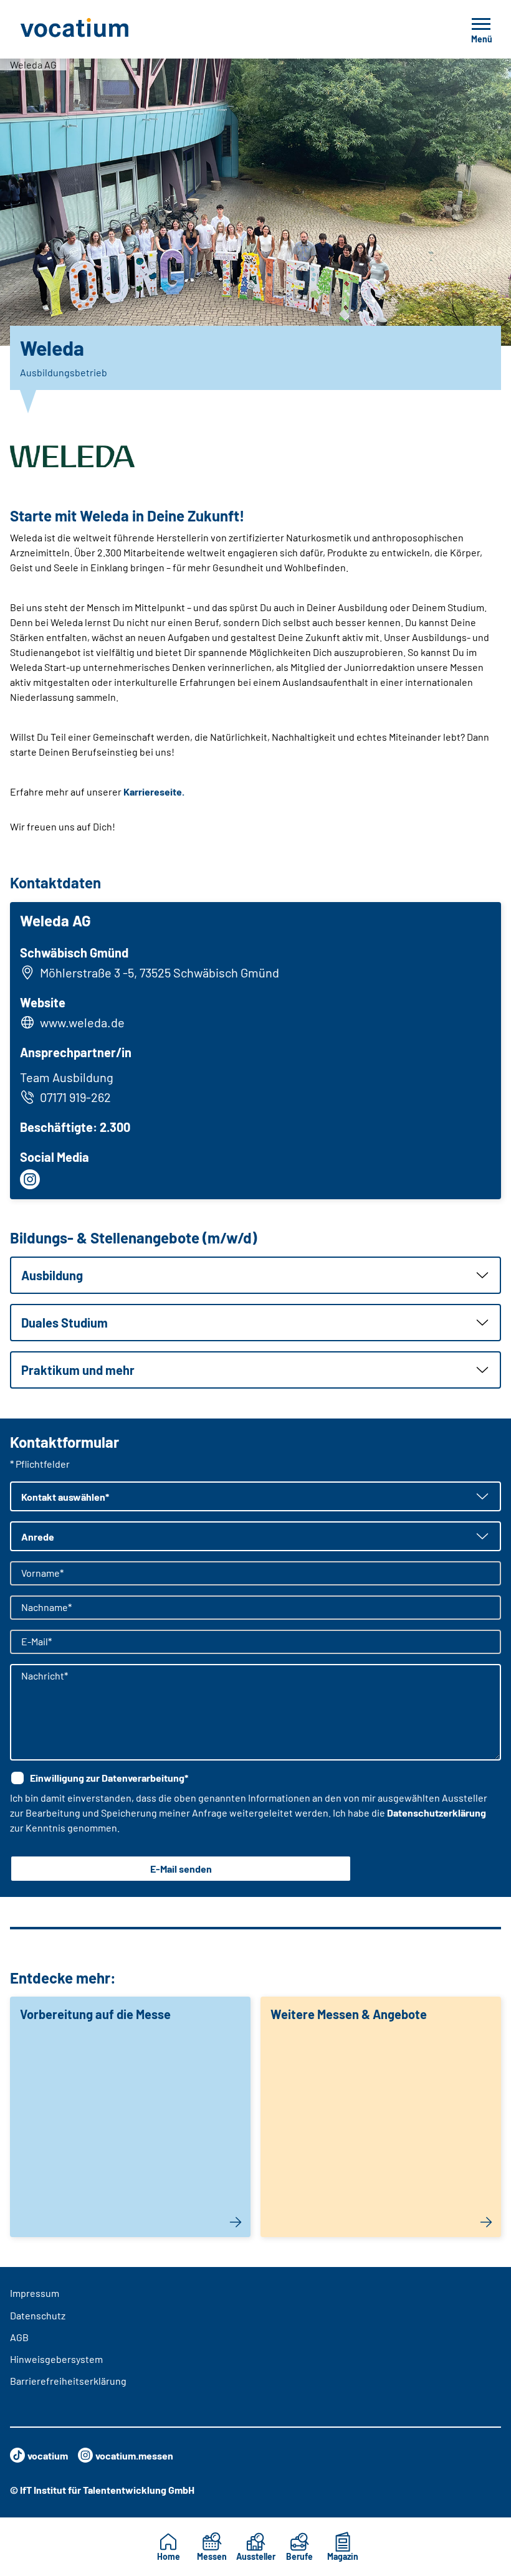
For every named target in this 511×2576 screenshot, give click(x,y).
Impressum (35, 2293)
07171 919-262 (75, 1097)
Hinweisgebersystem (56, 2359)
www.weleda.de (82, 1022)
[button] (255, 1275)
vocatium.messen (134, 2455)
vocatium (48, 2455)
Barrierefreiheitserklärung (68, 2381)
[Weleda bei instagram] (30, 1179)
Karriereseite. (154, 791)
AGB (19, 2337)
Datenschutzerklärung (437, 1813)
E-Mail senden (181, 1869)
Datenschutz (38, 2315)
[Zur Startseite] (102, 29)
